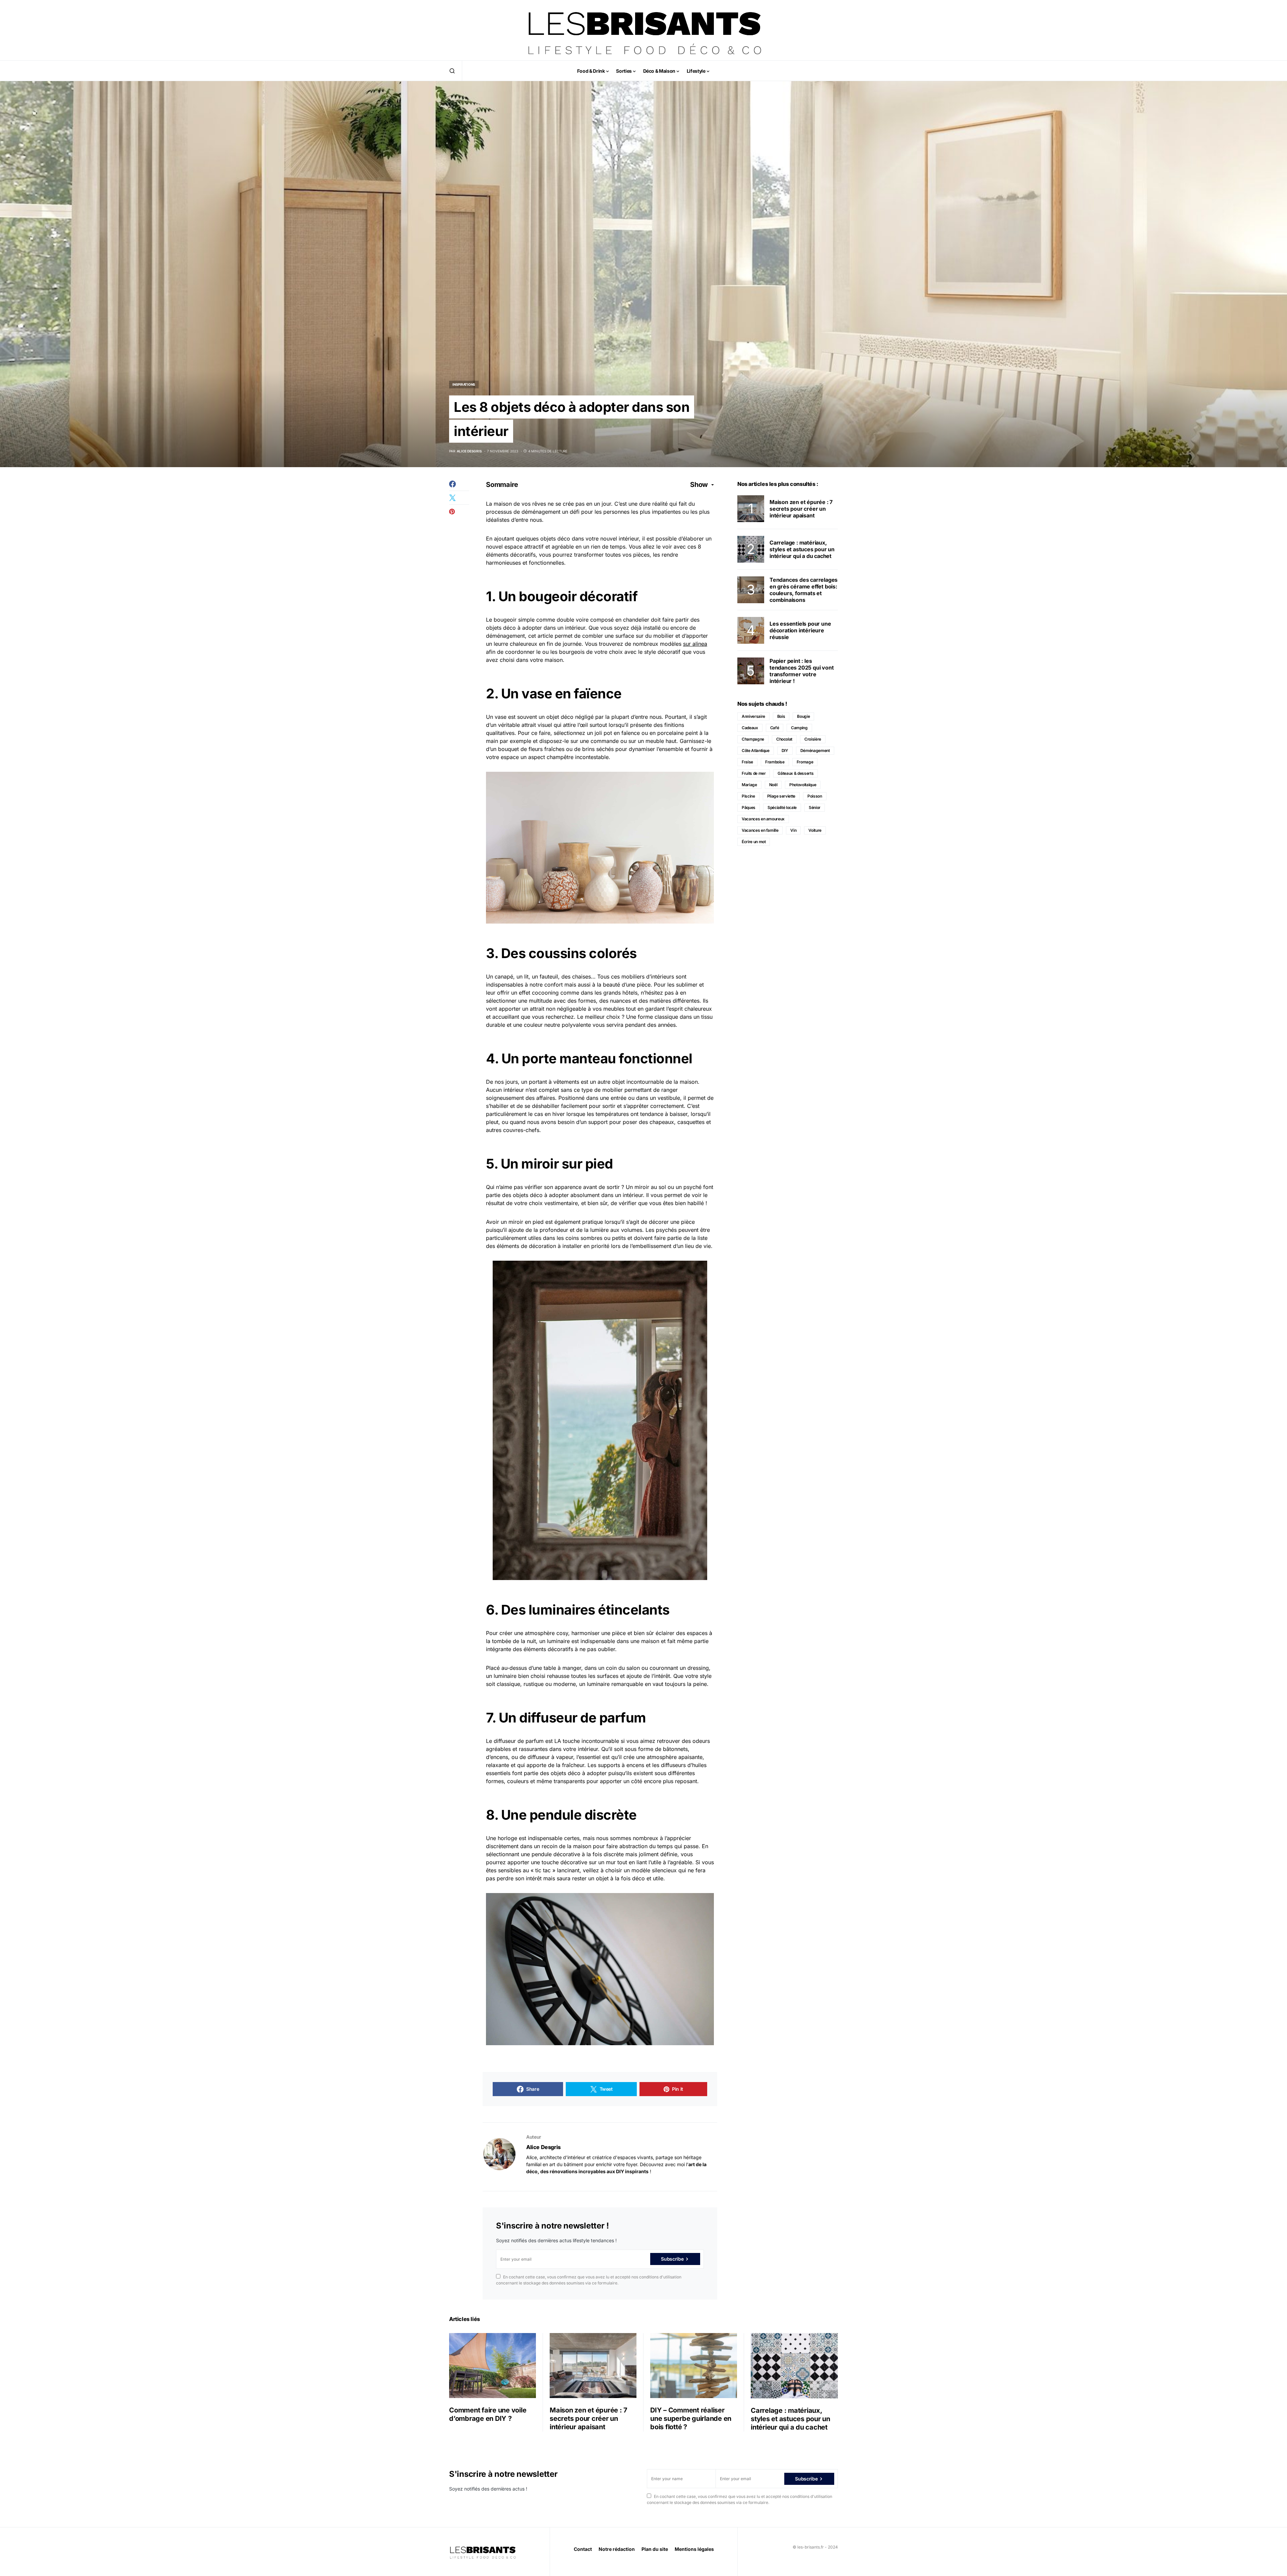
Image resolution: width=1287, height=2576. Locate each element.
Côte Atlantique (756, 750)
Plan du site (655, 2549)
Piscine (748, 796)
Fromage (805, 762)
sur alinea (695, 644)
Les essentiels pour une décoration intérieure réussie (800, 630)
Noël (773, 785)
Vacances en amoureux (763, 819)
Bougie (803, 716)
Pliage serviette (781, 796)
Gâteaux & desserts (795, 773)
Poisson (815, 796)
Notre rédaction (617, 2549)
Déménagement (815, 750)
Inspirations (464, 384)
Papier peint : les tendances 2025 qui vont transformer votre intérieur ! (802, 671)
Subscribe (672, 2259)
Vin (793, 830)
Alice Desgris (543, 2147)
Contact (583, 2549)
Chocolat (784, 739)
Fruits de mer (754, 773)
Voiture (815, 830)
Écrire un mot (754, 842)
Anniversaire (753, 716)
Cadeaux (750, 728)
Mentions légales (694, 2549)
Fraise (747, 762)
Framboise (775, 762)
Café (775, 728)
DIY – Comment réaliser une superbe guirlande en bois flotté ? (691, 2418)
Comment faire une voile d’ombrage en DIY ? (488, 2414)
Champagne (753, 739)
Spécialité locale (782, 807)
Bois (781, 716)
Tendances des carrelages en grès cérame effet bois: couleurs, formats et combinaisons (804, 590)
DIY (785, 750)
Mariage (749, 785)
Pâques (749, 807)
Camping (799, 728)
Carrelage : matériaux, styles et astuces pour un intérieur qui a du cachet (802, 549)
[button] (452, 71)
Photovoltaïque (803, 785)
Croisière (813, 739)
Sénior (815, 807)
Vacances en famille (760, 830)
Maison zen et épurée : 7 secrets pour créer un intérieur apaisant (801, 509)
